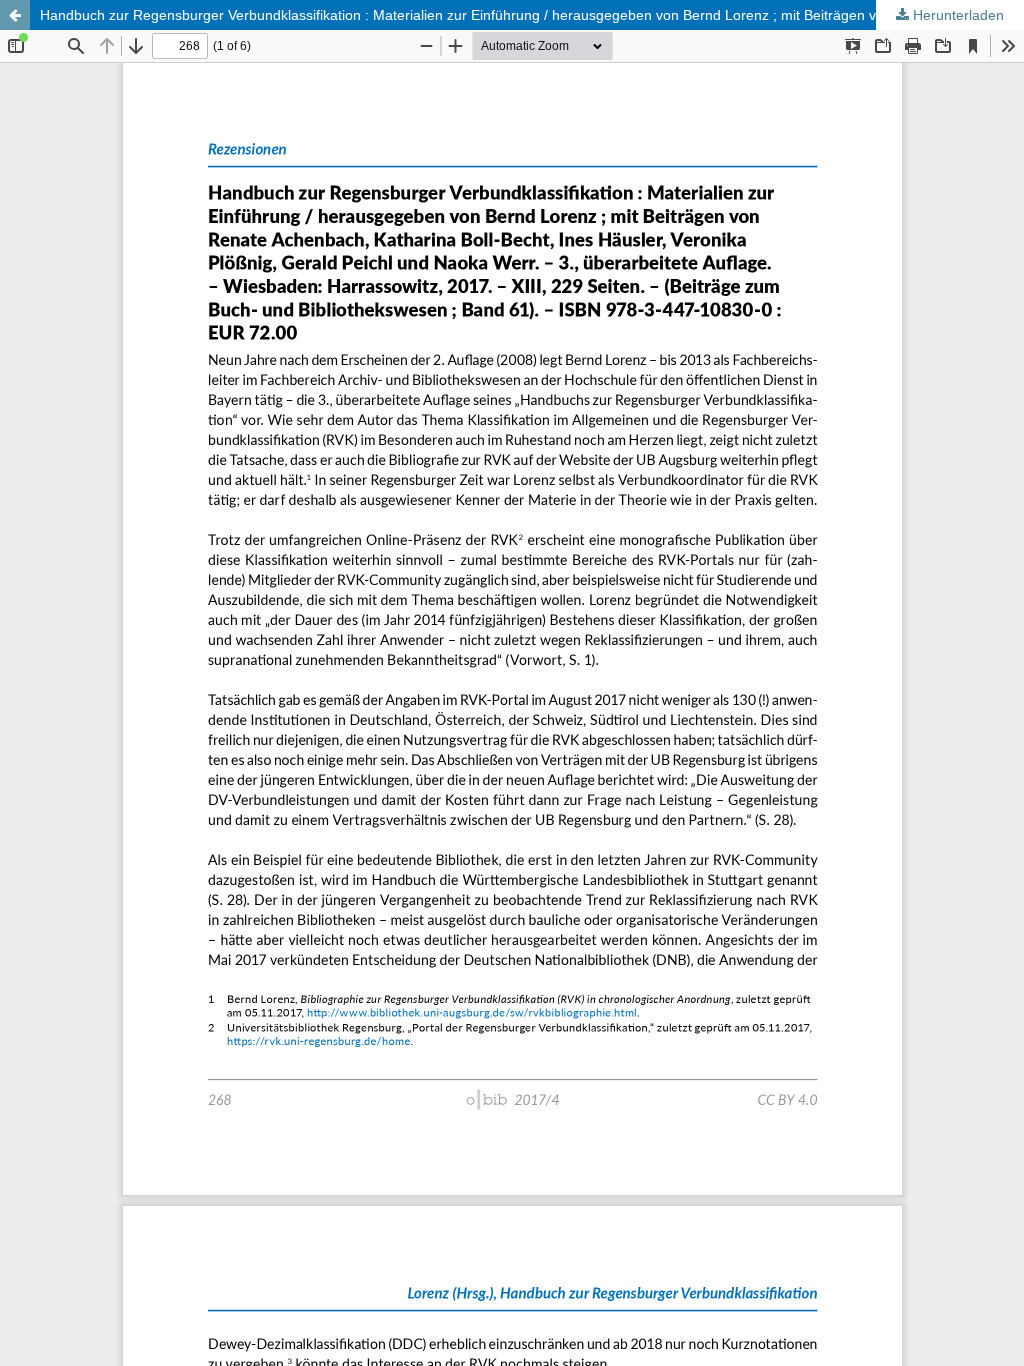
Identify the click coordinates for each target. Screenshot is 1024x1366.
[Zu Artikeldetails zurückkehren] (15, 15)
